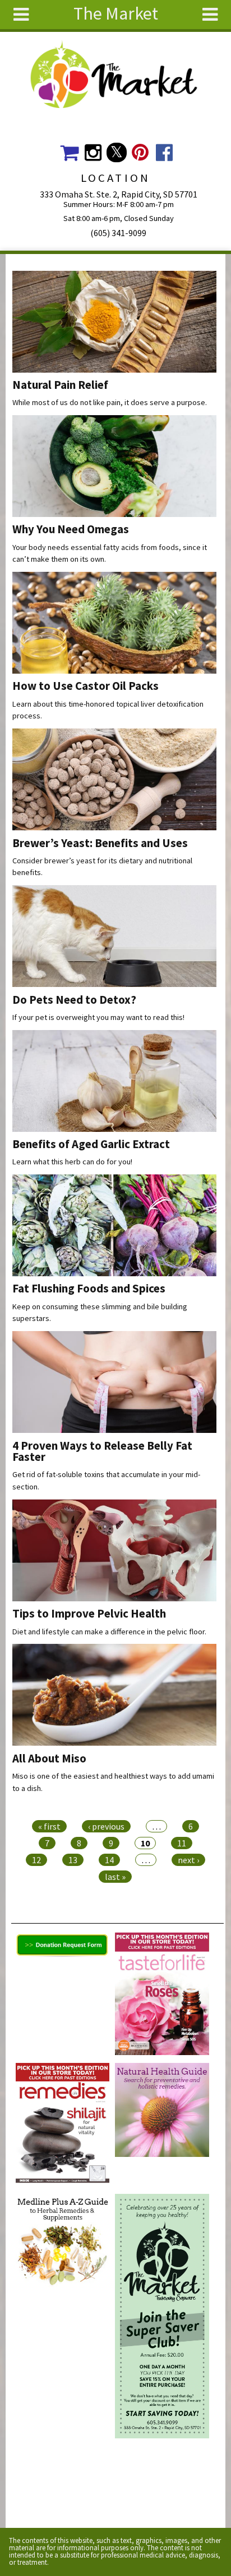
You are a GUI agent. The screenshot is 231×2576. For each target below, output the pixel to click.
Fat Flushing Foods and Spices (89, 1289)
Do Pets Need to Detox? (74, 1000)
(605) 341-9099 (118, 233)
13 (73, 1860)
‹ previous (106, 1826)
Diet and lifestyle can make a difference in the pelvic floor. (109, 1632)
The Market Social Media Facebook (164, 152)
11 (182, 1843)
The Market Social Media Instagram (93, 152)
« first (49, 1826)
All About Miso (49, 1759)
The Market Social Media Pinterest (140, 152)
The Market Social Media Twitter (116, 152)
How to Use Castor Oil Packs (86, 686)
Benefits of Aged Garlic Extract (91, 1144)
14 (109, 1860)
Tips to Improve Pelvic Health (89, 1614)
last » (115, 1877)
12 (36, 1860)
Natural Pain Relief (60, 385)
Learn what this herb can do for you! (72, 1162)
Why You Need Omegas (71, 529)
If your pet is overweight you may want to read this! (98, 1017)
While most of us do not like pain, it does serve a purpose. (110, 402)
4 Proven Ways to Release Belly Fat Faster (102, 1452)
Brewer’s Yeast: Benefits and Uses (100, 843)
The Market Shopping (69, 152)
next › (188, 1860)
